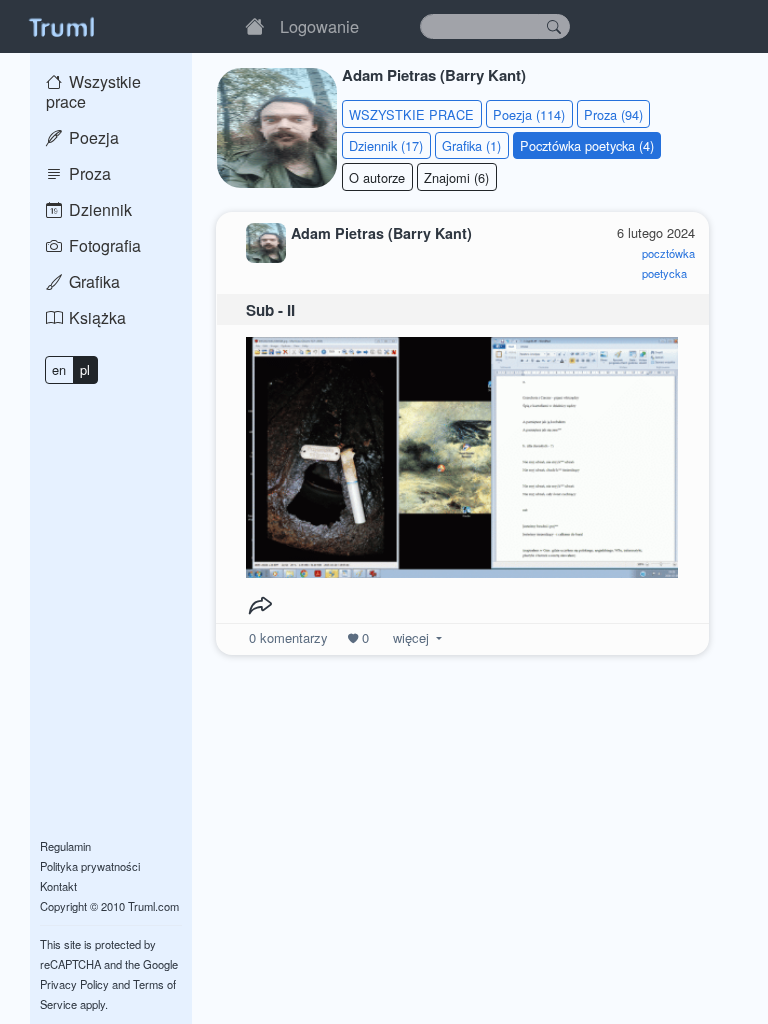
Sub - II (270, 310)
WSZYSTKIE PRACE (411, 114)
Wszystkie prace (93, 91)
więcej (411, 637)
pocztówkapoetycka (668, 263)
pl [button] (85, 369)
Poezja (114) (529, 114)
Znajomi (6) (456, 177)
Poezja (92, 137)
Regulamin (65, 846)
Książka (95, 317)
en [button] (59, 369)
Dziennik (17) (386, 145)
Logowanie (319, 26)
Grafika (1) (471, 145)
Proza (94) (613, 114)
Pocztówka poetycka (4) (587, 145)
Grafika (92, 281)
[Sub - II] (462, 452)
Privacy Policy (74, 984)
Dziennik (98, 209)
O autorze (377, 177)
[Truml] (61, 26)
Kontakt (58, 886)
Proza (88, 173)
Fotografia (103, 245)
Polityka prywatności (90, 866)
